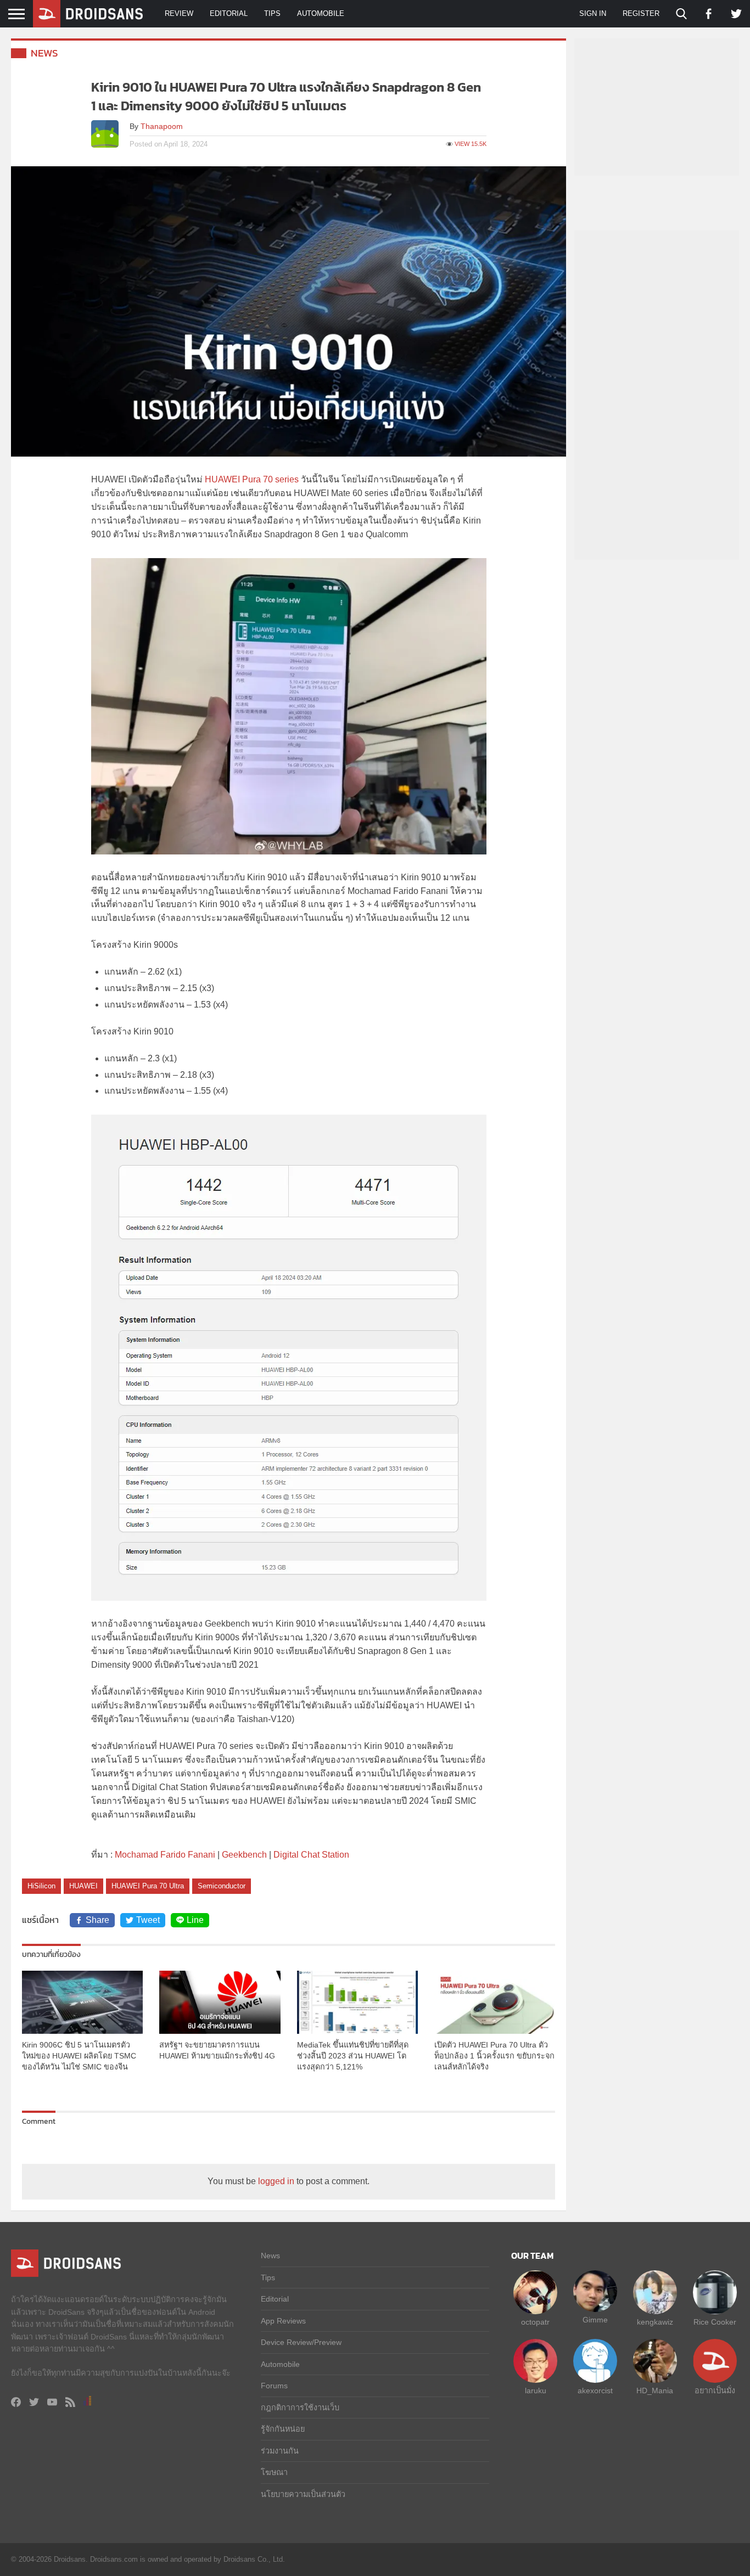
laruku (536, 2391)
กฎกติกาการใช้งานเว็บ (300, 2408)
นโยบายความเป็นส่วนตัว (303, 2494)
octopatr (535, 2322)
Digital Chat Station (311, 1855)
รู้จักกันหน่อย (283, 2429)
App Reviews (283, 2321)
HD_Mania (655, 2391)
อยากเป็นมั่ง (715, 2391)
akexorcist (595, 2391)
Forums (274, 2386)
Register (641, 13)
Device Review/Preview (301, 2342)
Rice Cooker (715, 2322)
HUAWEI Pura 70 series (252, 479)
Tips (272, 13)
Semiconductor (222, 1886)
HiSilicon (41, 1886)
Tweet (148, 1920)
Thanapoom (162, 126)
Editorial (229, 13)
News (44, 53)
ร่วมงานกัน (280, 2451)
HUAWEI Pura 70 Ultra (148, 1886)
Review (179, 13)
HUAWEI (83, 1886)
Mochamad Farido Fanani (165, 1855)
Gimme (595, 2320)
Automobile (321, 13)
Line (195, 1920)
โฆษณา (274, 2472)
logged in (276, 2181)
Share (97, 1920)
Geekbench (244, 1855)
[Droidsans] (88, 14)
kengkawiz (655, 2322)
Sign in (593, 13)
